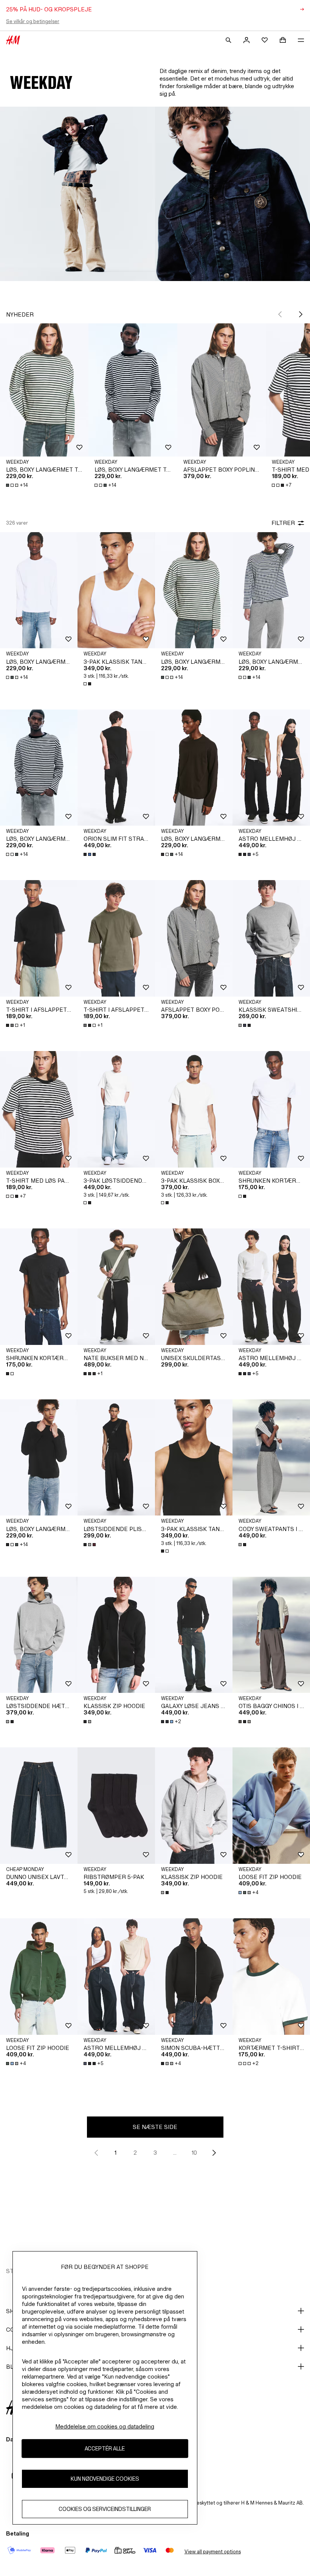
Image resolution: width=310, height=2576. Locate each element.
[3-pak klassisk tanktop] (116, 590)
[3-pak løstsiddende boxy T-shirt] (116, 1109)
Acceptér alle (105, 2448)
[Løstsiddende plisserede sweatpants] (116, 1458)
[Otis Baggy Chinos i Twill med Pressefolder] (271, 1635)
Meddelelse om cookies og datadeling (105, 2426)
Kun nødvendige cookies (105, 2479)
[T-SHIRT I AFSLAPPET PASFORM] (39, 938)
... (175, 2153)
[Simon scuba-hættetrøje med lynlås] (194, 1977)
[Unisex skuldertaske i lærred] (194, 1287)
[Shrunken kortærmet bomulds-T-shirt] (271, 1109)
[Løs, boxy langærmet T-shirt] (44, 390)
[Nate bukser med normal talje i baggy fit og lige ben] (116, 1287)
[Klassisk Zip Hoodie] (116, 1635)
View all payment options (213, 2552)
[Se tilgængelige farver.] (88, 684)
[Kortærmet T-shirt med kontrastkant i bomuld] (271, 1977)
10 (194, 2153)
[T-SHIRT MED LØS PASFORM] (39, 1109)
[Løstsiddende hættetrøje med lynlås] (39, 1635)
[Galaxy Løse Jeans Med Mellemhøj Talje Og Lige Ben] (194, 1635)
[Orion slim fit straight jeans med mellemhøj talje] (116, 768)
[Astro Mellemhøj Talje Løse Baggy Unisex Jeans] (271, 768)
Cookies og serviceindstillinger (105, 2509)
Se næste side (155, 2127)
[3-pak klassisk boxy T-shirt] (194, 1109)
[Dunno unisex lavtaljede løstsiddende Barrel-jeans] (39, 1806)
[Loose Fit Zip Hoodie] (271, 1806)
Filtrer (283, 523)
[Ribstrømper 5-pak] (116, 1806)
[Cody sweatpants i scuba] (271, 1458)
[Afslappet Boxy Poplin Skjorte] (222, 390)
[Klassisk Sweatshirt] (271, 938)
